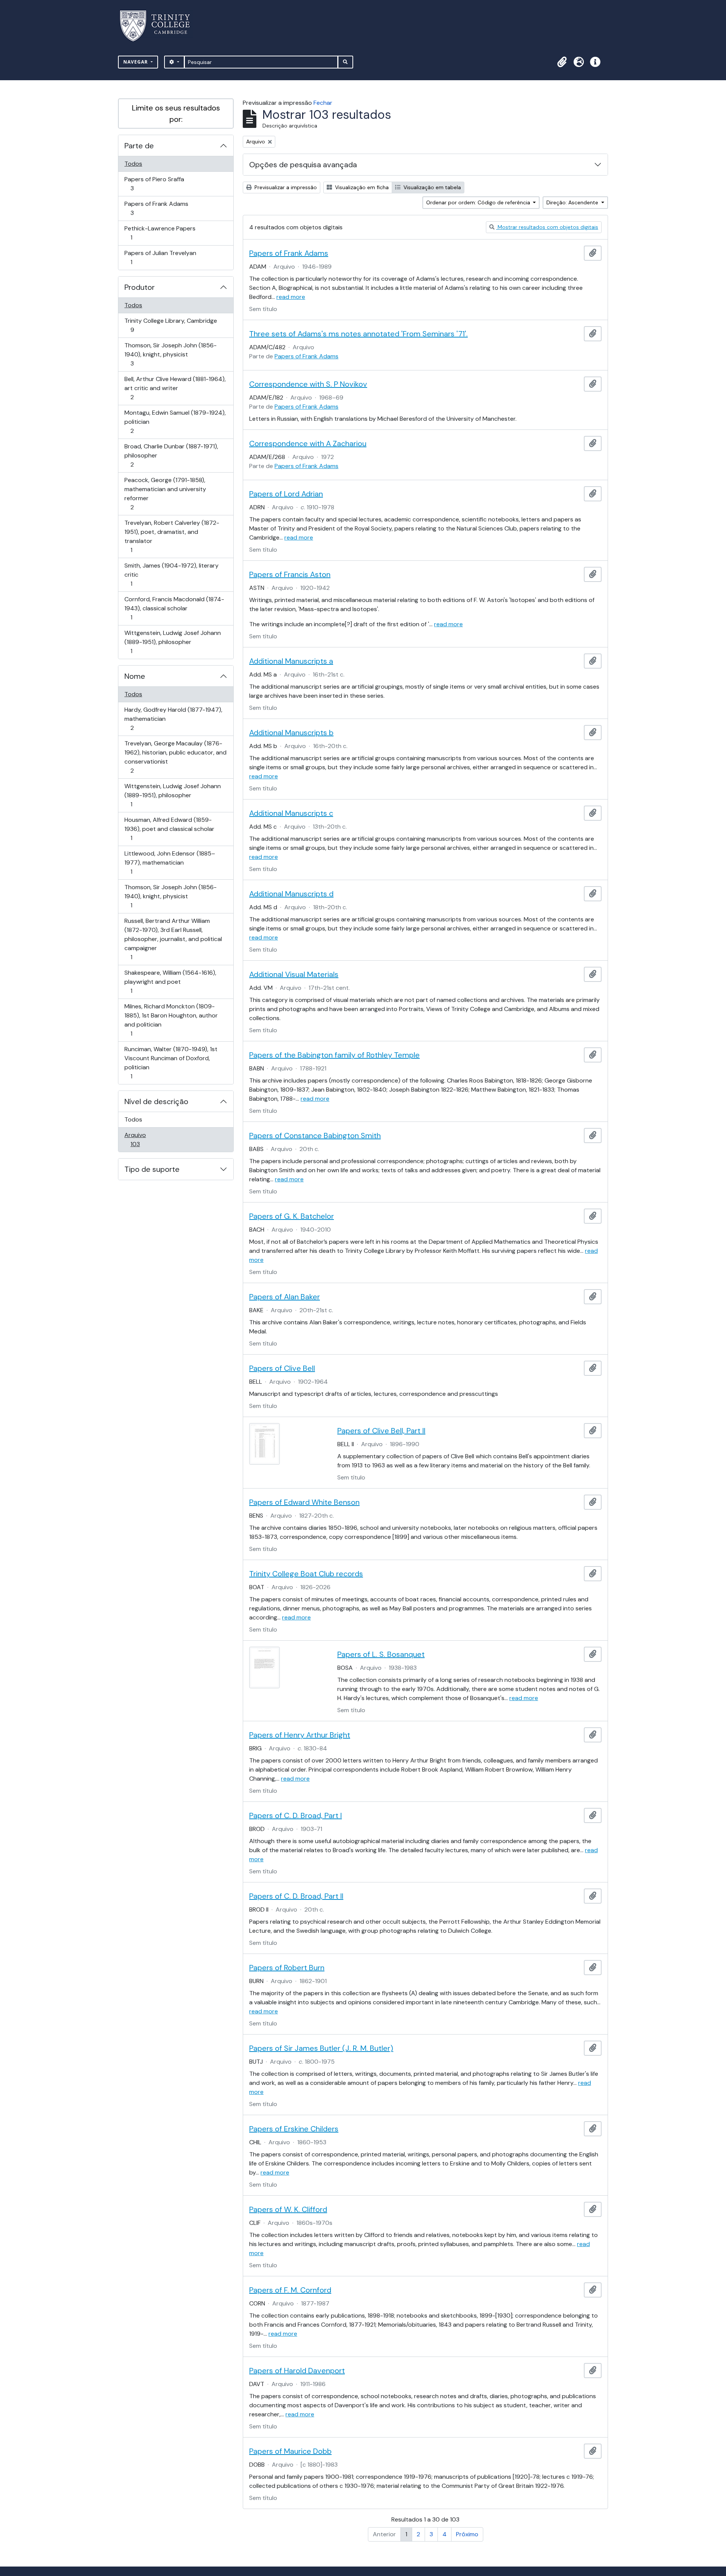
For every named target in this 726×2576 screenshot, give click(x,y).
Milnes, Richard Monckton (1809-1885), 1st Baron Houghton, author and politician (171, 1020)
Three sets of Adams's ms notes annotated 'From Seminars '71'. (358, 334)
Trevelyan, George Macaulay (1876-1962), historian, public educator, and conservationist (175, 757)
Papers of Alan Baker (285, 1297)
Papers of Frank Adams (156, 208)
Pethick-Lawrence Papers (160, 233)
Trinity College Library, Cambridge (171, 325)
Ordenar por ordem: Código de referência (479, 202)
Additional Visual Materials (294, 974)
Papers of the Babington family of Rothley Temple (334, 1055)
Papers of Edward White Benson (304, 1502)
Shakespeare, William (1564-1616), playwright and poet (170, 982)
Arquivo (146, 1139)
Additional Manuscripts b (291, 733)
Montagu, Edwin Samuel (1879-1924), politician (175, 422)
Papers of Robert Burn (287, 1968)
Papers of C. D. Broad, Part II (296, 1896)
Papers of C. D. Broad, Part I (296, 1815)
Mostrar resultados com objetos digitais (547, 227)
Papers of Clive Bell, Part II (381, 1431)
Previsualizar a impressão (285, 187)
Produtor (140, 287)
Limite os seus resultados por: (176, 114)
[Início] (159, 26)
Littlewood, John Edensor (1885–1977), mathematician (170, 862)
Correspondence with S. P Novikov (308, 384)
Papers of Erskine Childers (294, 2129)
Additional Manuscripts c (291, 813)
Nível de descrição (156, 1101)
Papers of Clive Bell (282, 1368)
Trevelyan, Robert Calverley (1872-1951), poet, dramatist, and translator (172, 536)
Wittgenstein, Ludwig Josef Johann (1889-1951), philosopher (172, 642)
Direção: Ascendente (573, 202)
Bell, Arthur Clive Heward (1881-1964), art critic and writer (175, 388)
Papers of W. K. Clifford (288, 2209)
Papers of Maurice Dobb (290, 2451)
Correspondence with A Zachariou (308, 443)
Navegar (136, 62)
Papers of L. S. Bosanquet (381, 1654)
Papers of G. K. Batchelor (292, 1216)
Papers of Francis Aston (290, 574)
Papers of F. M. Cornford (290, 2290)
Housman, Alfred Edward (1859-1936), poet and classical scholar (169, 829)
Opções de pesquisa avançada (303, 165)
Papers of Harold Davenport (297, 2371)
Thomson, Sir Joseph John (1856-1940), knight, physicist (170, 354)
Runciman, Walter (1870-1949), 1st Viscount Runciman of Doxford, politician (171, 1062)
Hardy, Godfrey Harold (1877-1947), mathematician (173, 719)
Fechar (323, 103)
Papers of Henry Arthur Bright (300, 1735)
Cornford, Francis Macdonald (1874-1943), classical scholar (174, 608)
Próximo (467, 2534)
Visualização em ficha (361, 187)
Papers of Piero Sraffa (154, 184)
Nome (135, 676)
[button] (562, 62)
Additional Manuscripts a (291, 661)
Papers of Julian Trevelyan (160, 257)
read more (291, 297)
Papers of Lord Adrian (286, 494)
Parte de (139, 146)
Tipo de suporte (152, 1169)
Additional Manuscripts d (291, 894)
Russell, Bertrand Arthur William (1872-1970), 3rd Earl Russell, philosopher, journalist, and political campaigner (173, 939)
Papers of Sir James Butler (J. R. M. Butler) (321, 2048)
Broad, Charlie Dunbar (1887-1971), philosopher (171, 455)
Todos (133, 164)
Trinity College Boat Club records (306, 1574)
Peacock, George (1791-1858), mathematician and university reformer (165, 493)
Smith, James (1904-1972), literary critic (171, 574)
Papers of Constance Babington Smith (315, 1136)
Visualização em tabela (431, 187)
